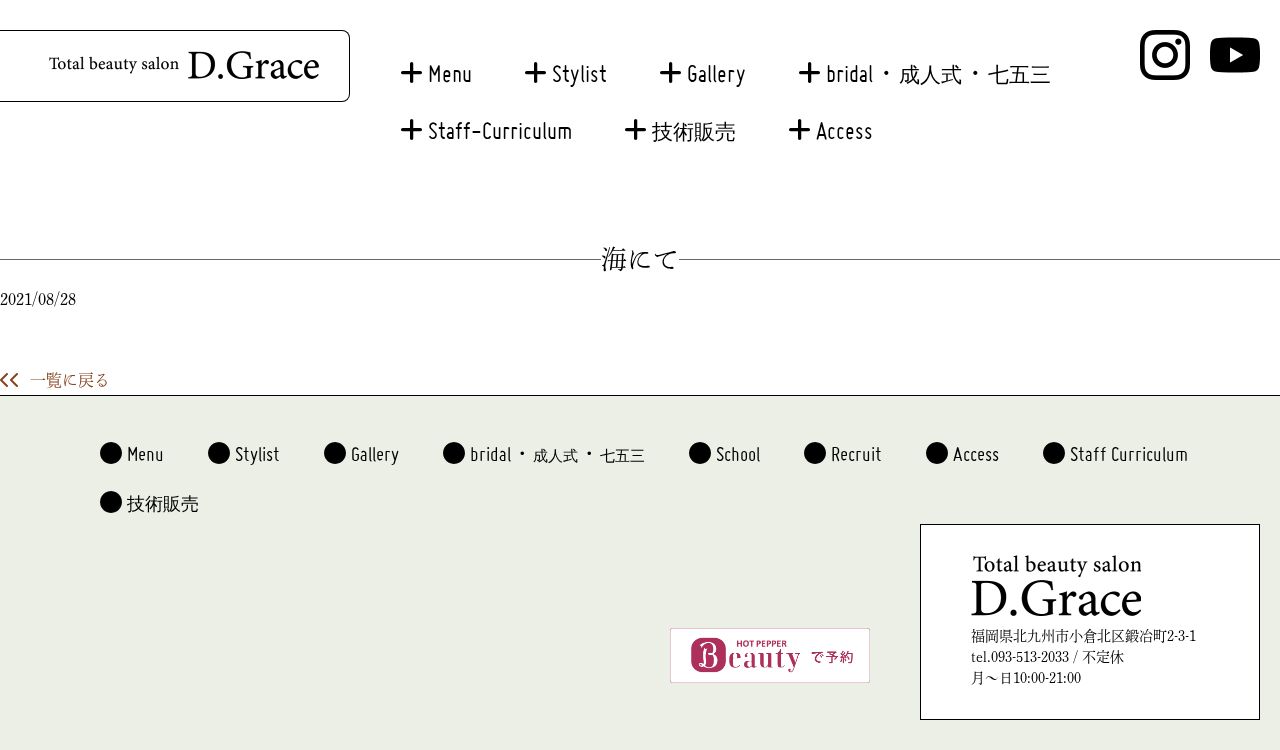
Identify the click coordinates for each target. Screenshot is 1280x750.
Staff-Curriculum (500, 121)
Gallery (716, 64)
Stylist (579, 64)
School (738, 446)
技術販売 (694, 125)
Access (844, 121)
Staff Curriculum (1129, 446)
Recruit (856, 446)
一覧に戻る (70, 380)
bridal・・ (938, 64)
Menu (450, 64)
